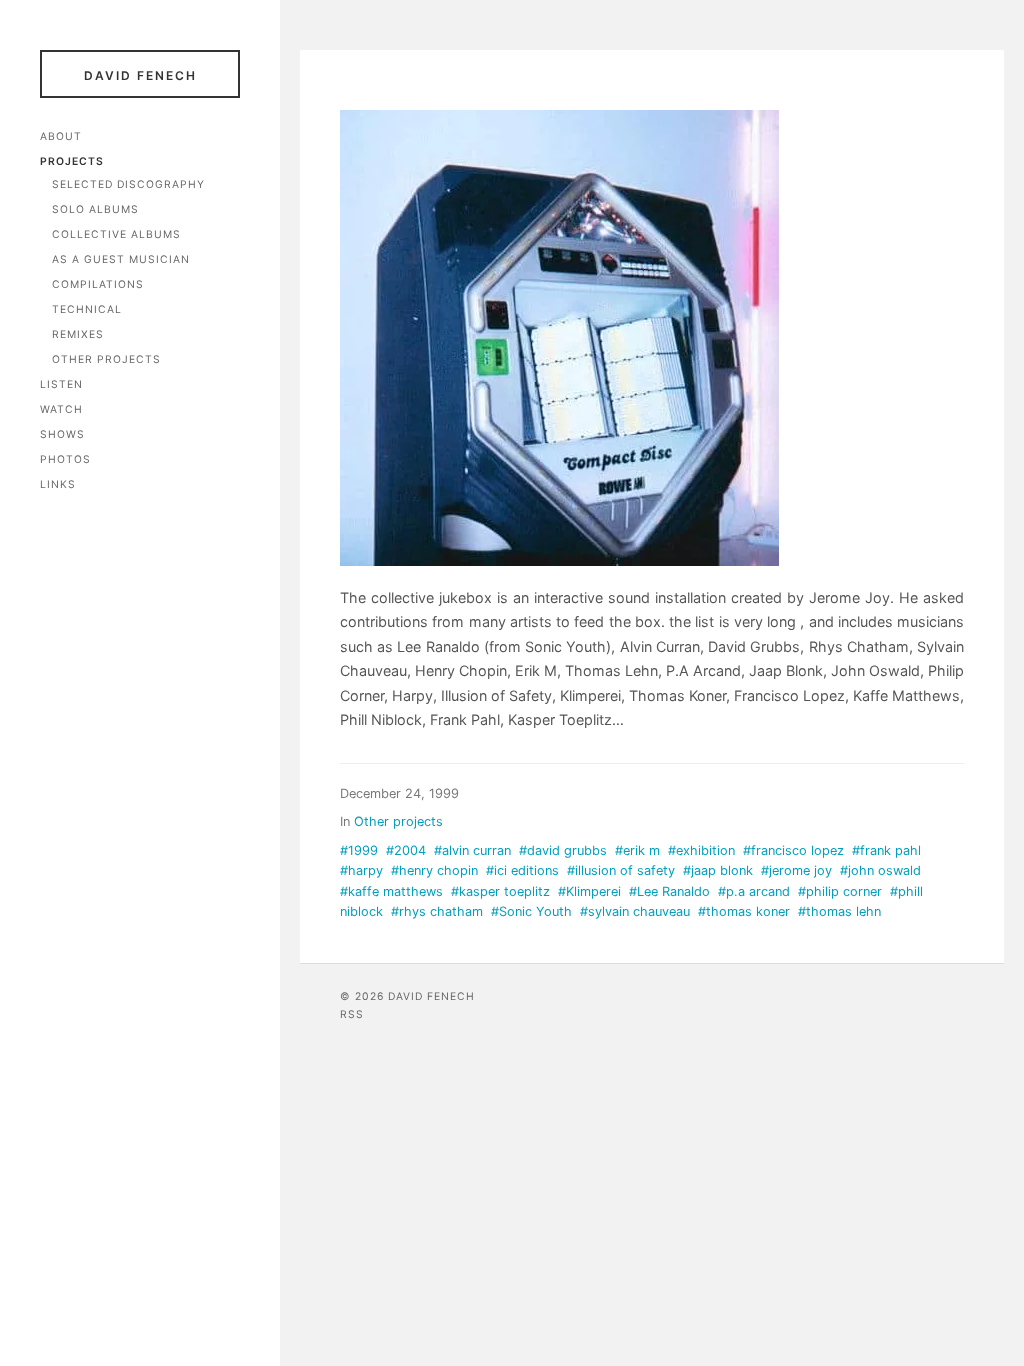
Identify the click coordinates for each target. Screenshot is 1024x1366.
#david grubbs (563, 850)
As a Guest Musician (121, 259)
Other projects (398, 821)
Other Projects (106, 359)
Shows (62, 434)
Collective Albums (116, 234)
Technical (87, 309)
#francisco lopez (793, 850)
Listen (61, 384)
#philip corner (840, 891)
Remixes (78, 334)
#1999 (359, 850)
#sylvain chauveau (635, 911)
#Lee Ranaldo (669, 891)
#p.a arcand (754, 891)
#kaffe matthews (391, 891)
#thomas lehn (839, 911)
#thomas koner (744, 911)
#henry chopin (434, 870)
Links (58, 484)
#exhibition (701, 850)
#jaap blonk (718, 870)
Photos (65, 459)
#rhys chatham (437, 911)
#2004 (406, 850)
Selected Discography (128, 184)
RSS (352, 1014)
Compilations (98, 284)
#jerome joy (796, 870)
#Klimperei (589, 891)
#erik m (637, 850)
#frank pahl (886, 850)
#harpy (361, 870)
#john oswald (880, 870)
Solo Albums (95, 209)
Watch (61, 409)
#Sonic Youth (531, 911)
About (61, 136)
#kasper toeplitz (500, 891)
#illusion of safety (621, 870)
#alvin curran (472, 850)
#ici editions (522, 870)
